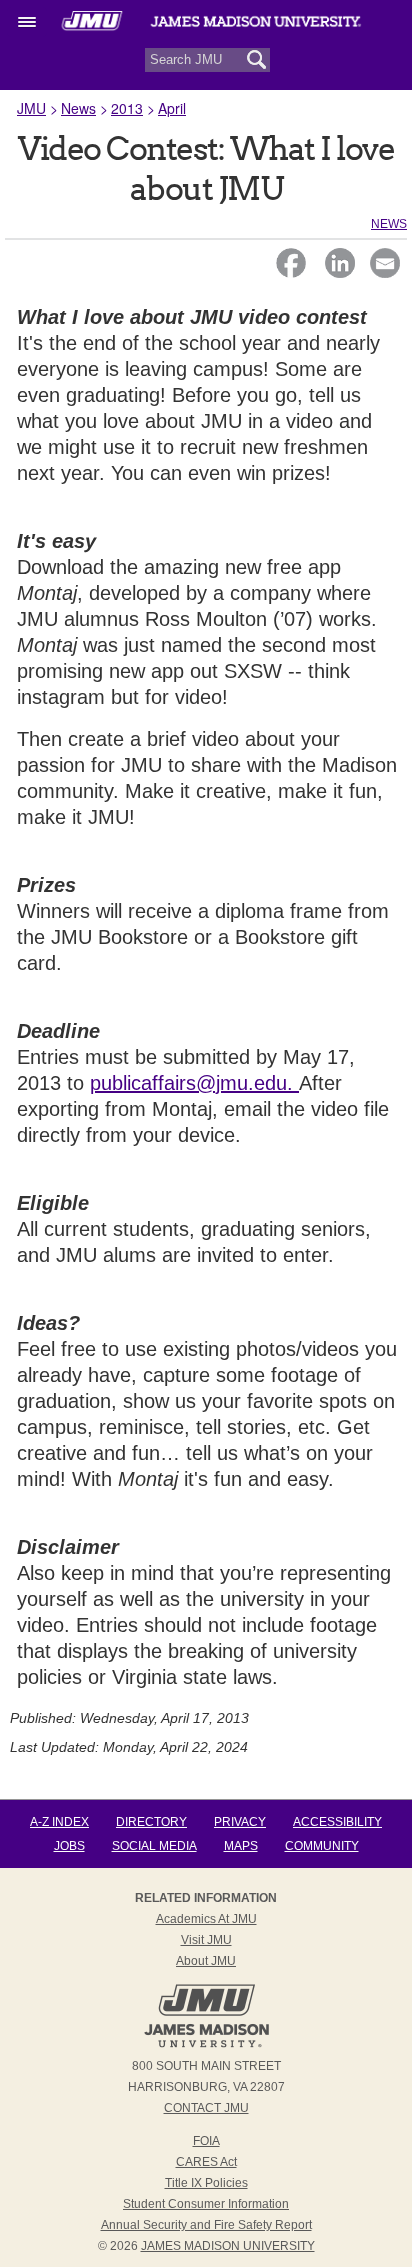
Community (322, 1846)
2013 (127, 108)
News (78, 108)
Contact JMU (206, 2108)
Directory (151, 1822)
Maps (241, 1846)
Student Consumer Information (206, 2204)
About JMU (206, 1961)
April (172, 108)
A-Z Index (59, 1822)
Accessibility (337, 1822)
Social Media (154, 1846)
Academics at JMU (206, 1919)
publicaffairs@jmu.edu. (194, 1083)
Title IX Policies (206, 2183)
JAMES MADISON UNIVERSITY (228, 2246)
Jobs (69, 1846)
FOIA (206, 2141)
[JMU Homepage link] (206, 2045)
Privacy (240, 1822)
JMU (31, 108)
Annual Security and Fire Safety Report (206, 2225)
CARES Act (206, 2162)
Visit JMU (206, 1940)
